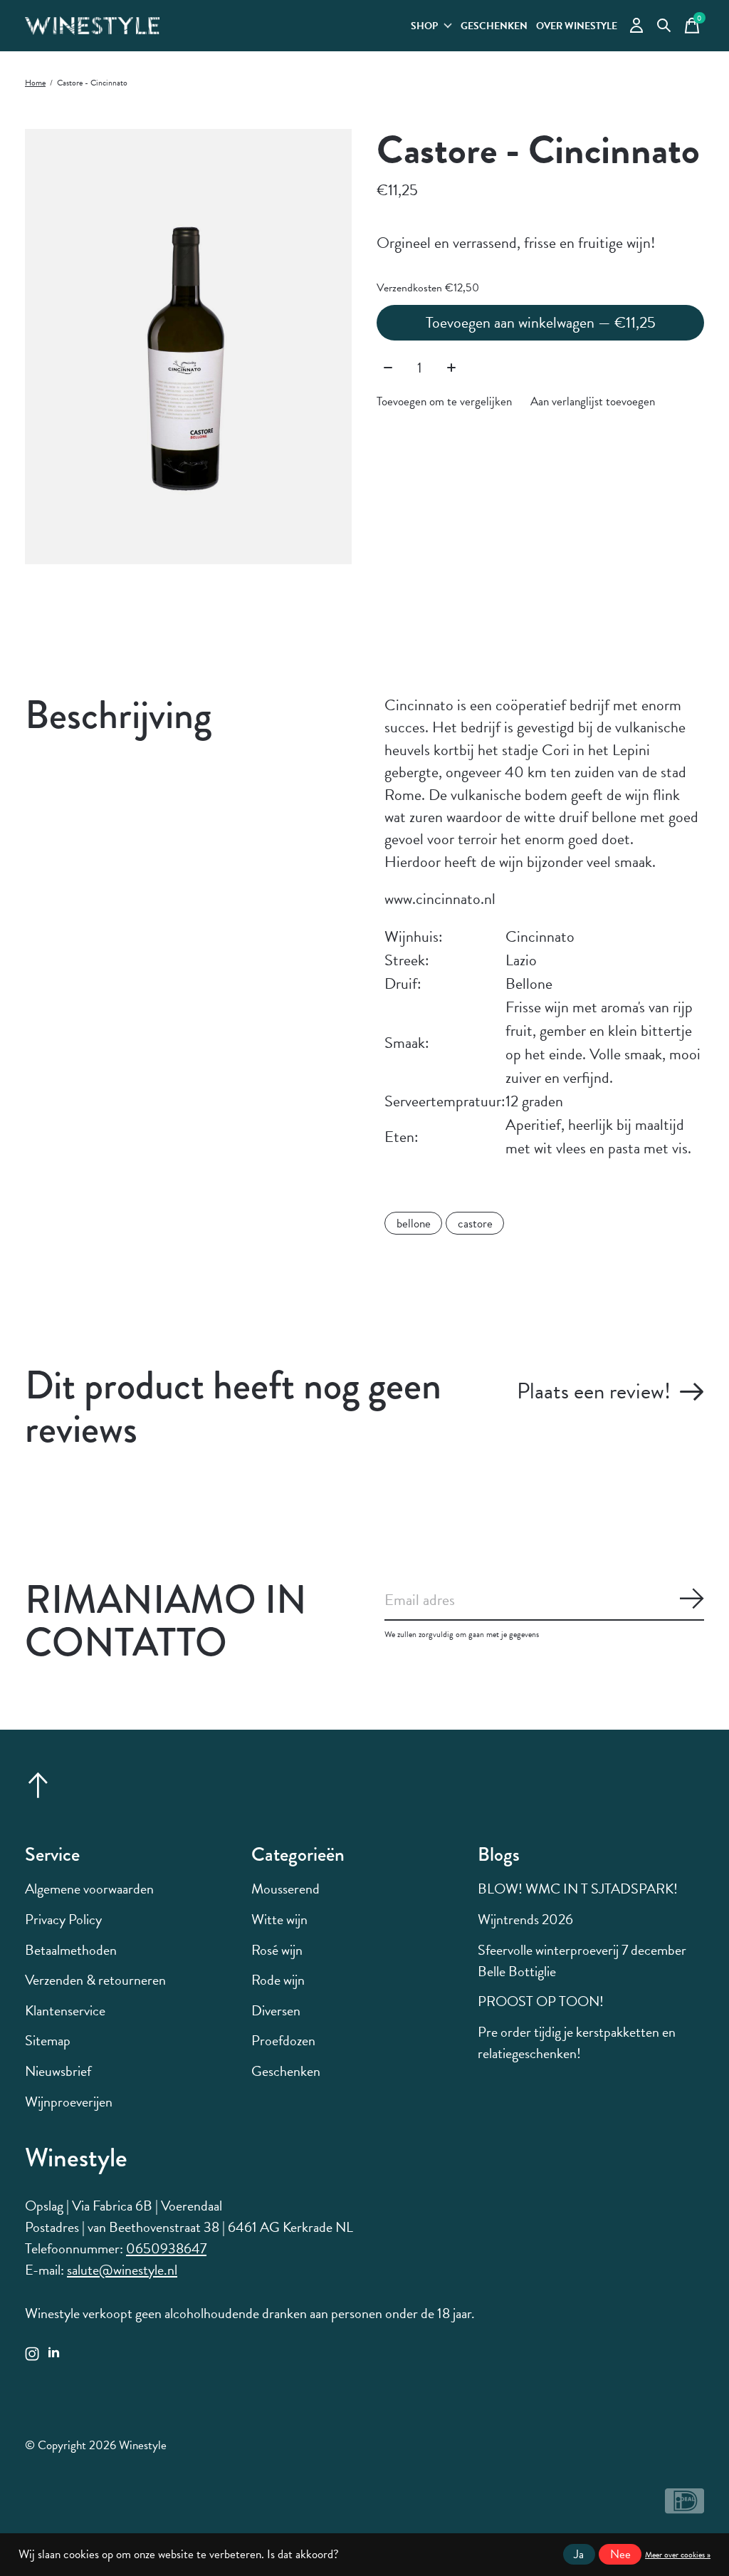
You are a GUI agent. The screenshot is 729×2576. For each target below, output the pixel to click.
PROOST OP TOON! (541, 2001)
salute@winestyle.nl (122, 2270)
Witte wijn (279, 1919)
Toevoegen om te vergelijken (444, 401)
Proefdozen (283, 2040)
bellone (414, 1224)
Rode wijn (278, 1980)
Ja (579, 2554)
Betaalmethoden (71, 1950)
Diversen (276, 2010)
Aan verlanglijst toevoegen (593, 401)
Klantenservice (65, 2010)
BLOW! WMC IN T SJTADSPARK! (578, 1889)
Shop (424, 26)
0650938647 (166, 2248)
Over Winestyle (577, 26)
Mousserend (285, 1889)
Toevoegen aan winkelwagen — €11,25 (541, 322)
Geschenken (494, 26)
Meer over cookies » (678, 2555)
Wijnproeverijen (69, 2102)
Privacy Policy (63, 1919)
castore (475, 1224)
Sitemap (48, 2040)
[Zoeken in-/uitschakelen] (664, 26)
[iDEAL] (685, 2507)
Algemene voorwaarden (89, 1889)
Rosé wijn (277, 1950)
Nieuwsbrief (58, 2071)
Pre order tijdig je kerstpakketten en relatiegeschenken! (577, 2042)
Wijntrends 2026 (525, 1919)
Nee (620, 2554)
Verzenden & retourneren (95, 1980)
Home (35, 83)
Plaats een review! (594, 1391)
